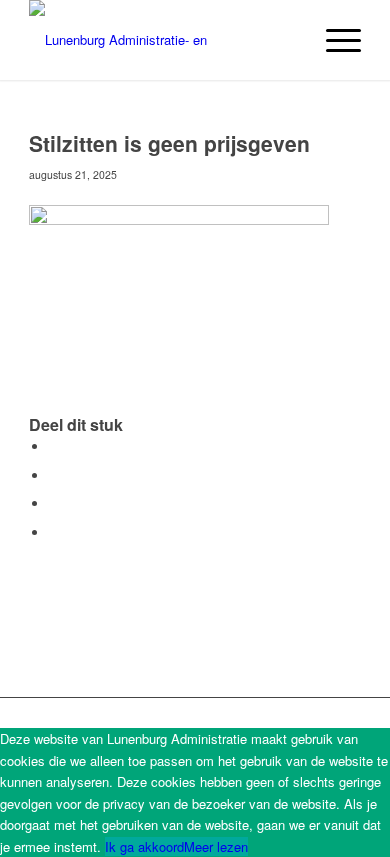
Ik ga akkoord (144, 846)
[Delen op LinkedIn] (54, 503)
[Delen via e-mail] (54, 532)
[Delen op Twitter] (54, 475)
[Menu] (333, 40)
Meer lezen (216, 846)
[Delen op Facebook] (54, 446)
